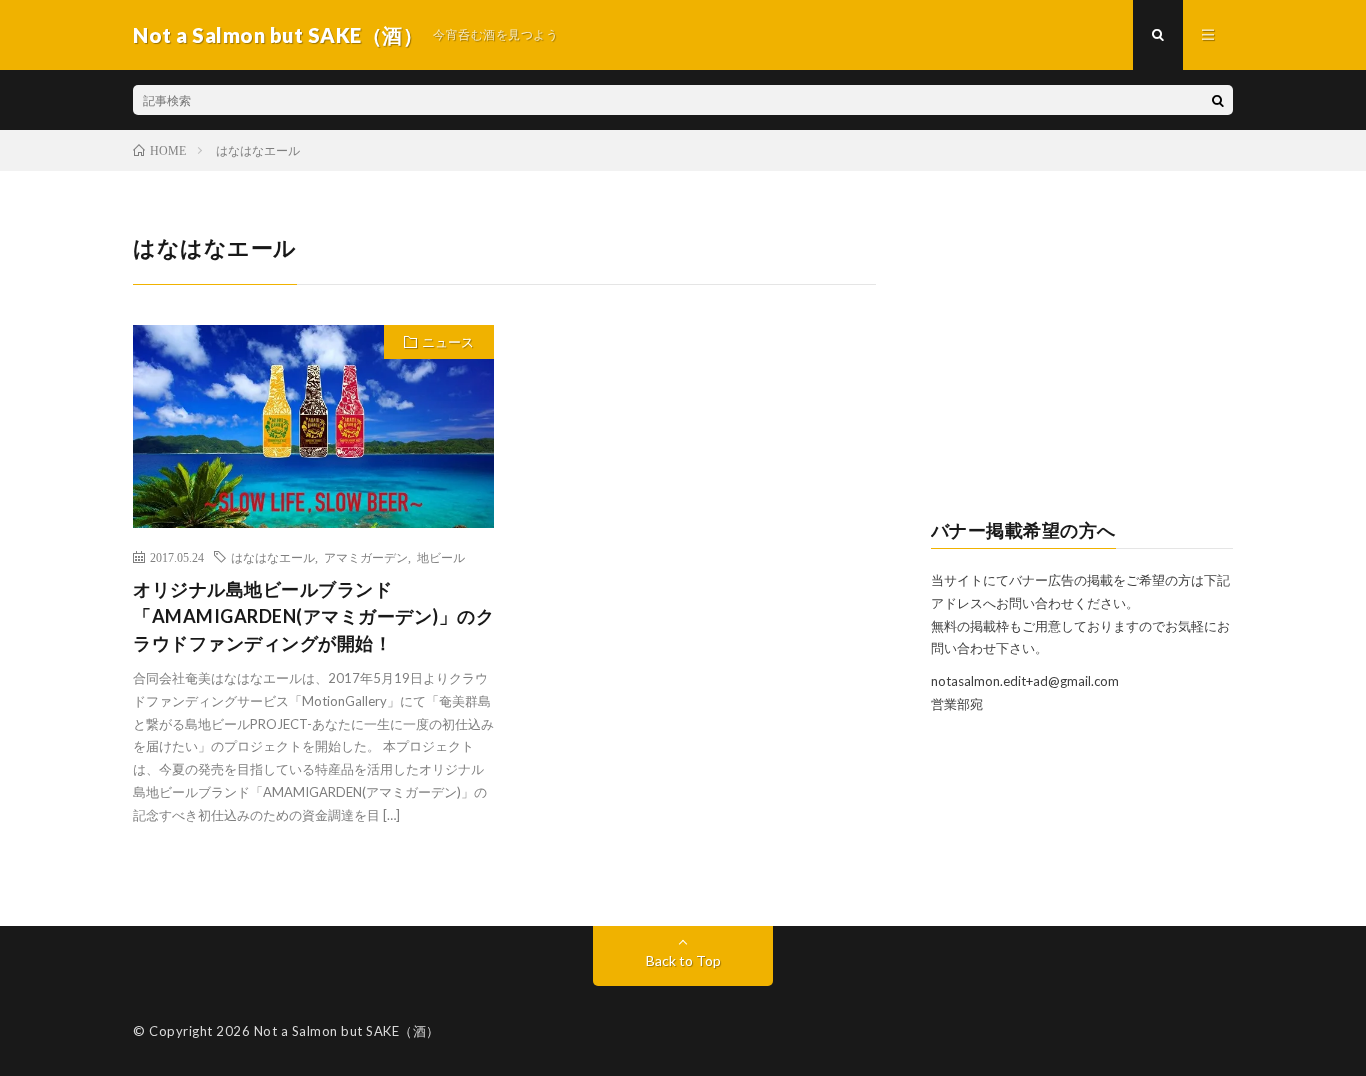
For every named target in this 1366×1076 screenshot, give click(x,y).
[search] (1218, 100)
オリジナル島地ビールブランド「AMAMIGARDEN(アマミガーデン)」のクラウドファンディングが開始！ (313, 616)
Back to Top (683, 960)
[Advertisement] (1082, 356)
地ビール (441, 557)
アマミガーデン (366, 557)
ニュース (448, 342)
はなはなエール (273, 557)
